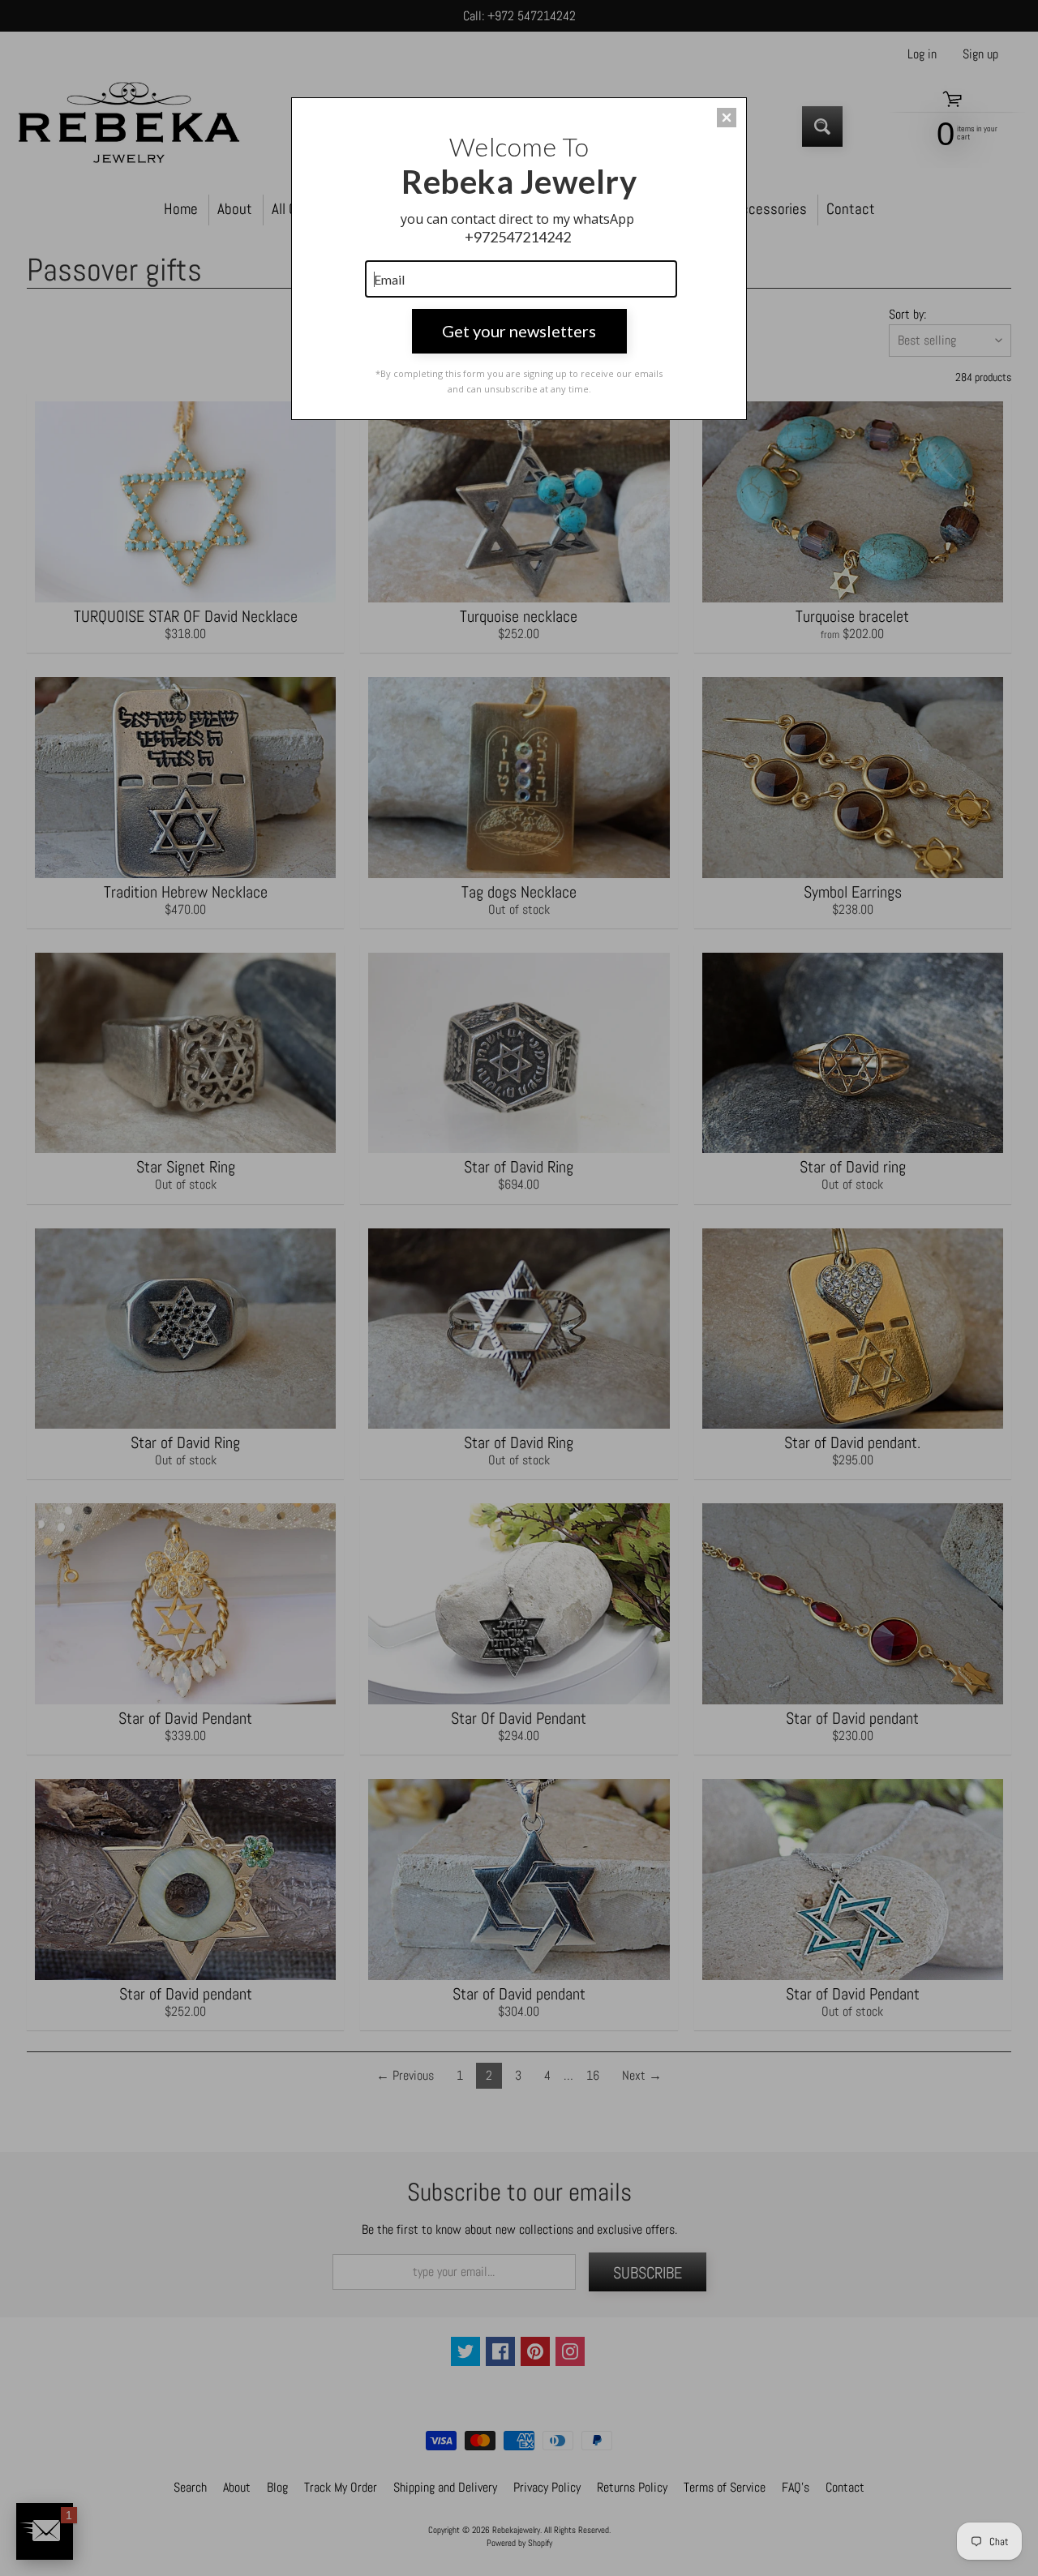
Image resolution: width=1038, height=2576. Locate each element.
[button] (727, 118)
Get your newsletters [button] (519, 331)
